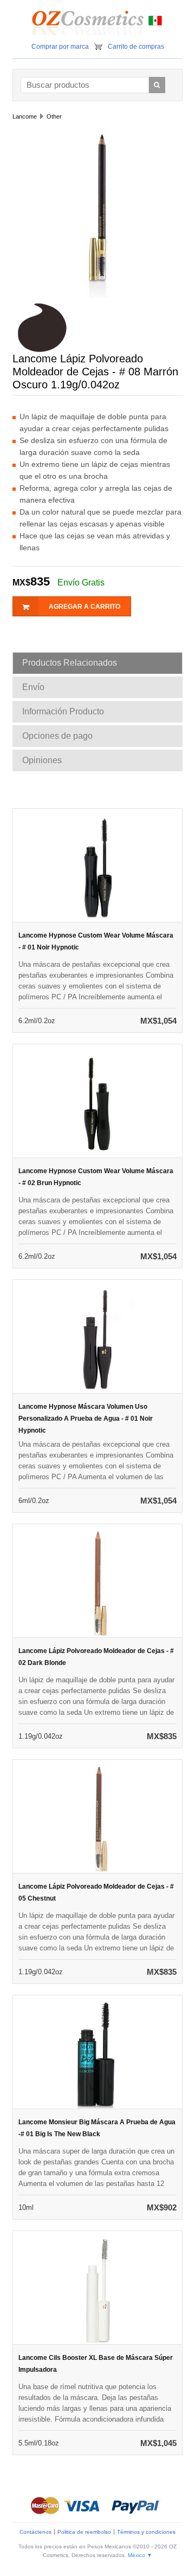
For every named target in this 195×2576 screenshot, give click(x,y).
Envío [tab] (33, 687)
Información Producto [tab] (63, 711)
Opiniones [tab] (42, 760)
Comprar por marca (60, 47)
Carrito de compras (136, 47)
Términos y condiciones (146, 2532)
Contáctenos (35, 2532)
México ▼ (140, 2555)
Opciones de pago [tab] (57, 736)
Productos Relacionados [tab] (70, 663)
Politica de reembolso (84, 2532)
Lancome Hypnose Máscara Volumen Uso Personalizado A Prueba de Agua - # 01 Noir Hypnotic (86, 1419)
